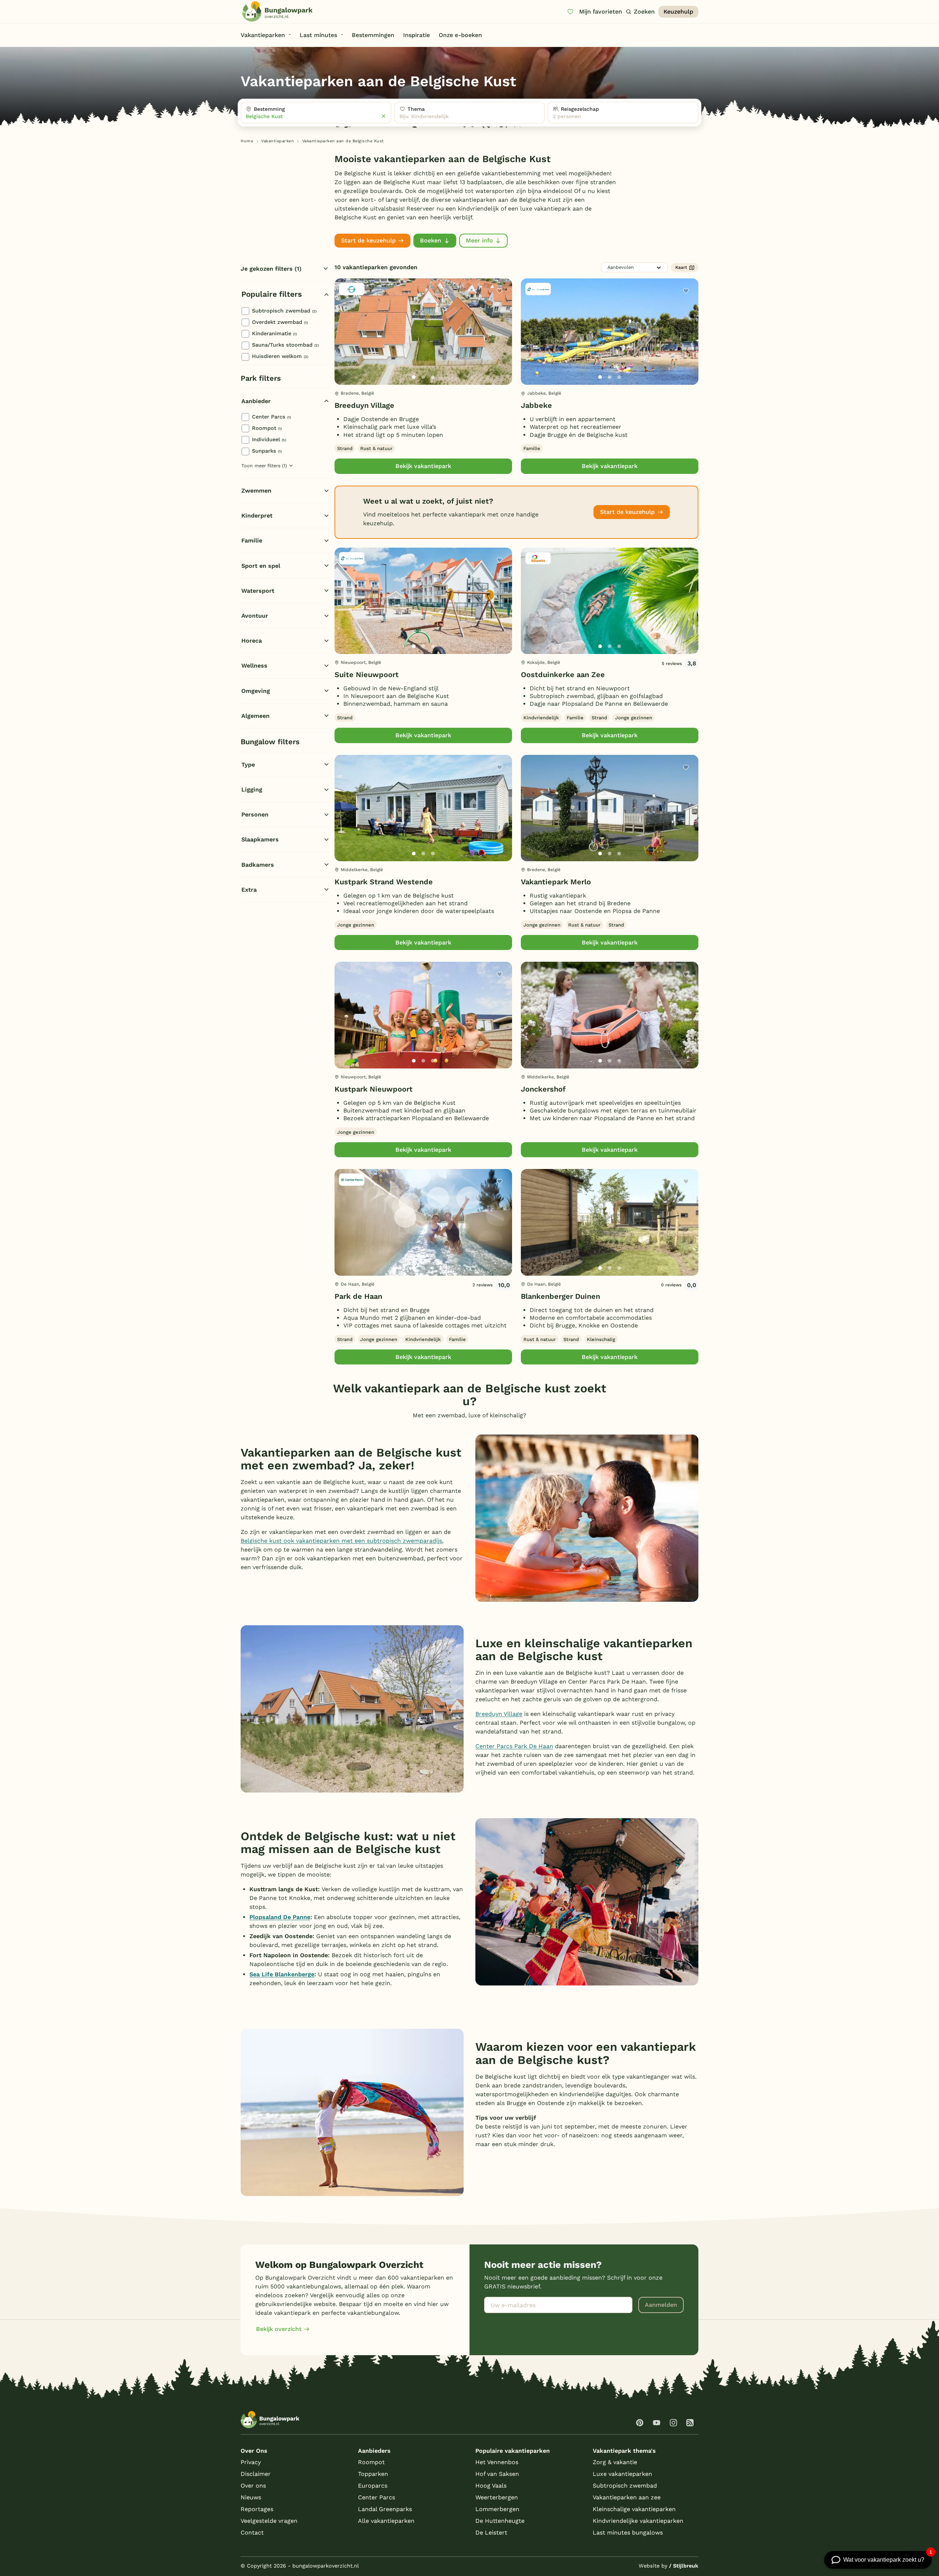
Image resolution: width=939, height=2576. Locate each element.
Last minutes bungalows (628, 2533)
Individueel (269, 439)
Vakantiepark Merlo (556, 882)
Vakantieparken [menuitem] (263, 35)
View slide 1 (414, 377)
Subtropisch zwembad (284, 311)
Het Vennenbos (497, 2462)
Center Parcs (271, 417)
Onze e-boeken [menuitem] (460, 35)
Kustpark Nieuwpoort (374, 1089)
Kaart (681, 267)
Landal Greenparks (385, 2509)
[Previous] (344, 343)
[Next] (500, 343)
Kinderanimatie (274, 333)
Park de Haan (358, 1296)
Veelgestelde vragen (269, 2521)
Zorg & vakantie (615, 2462)
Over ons (253, 2486)
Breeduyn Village (364, 405)
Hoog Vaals (491, 2486)
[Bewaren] (500, 291)
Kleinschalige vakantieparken (634, 2509)
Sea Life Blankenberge (282, 1974)
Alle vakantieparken (386, 2521)
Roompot (267, 428)
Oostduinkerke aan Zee (563, 675)
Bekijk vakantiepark (423, 466)
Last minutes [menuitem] (318, 35)
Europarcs (373, 2486)
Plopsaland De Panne (280, 1917)
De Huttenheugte (500, 2521)
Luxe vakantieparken (622, 2474)
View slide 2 (423, 377)
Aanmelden (661, 2305)
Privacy (251, 2462)
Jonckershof (543, 1089)
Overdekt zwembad (280, 322)
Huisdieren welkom (280, 356)
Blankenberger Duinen (560, 1296)
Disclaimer (256, 2474)
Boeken (431, 240)
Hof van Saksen (497, 2474)
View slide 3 (433, 377)
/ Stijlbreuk (684, 2566)
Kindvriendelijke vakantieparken (638, 2521)
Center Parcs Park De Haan (514, 1746)
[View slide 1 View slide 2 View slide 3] (423, 332)
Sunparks (267, 451)
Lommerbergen (497, 2509)
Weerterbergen (497, 2497)
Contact (252, 2533)
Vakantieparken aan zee (627, 2497)
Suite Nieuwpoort (367, 675)
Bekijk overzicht (279, 2329)
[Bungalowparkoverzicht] (277, 11)
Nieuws (251, 2497)
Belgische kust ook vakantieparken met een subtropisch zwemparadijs (341, 1541)
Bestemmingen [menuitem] (373, 35)
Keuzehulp (678, 12)
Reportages (257, 2509)
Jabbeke (536, 405)
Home (247, 141)
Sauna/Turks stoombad (285, 345)
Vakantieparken (277, 141)
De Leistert (491, 2533)
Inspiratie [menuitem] (416, 35)
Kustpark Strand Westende (384, 882)
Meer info (479, 240)
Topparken (373, 2474)
